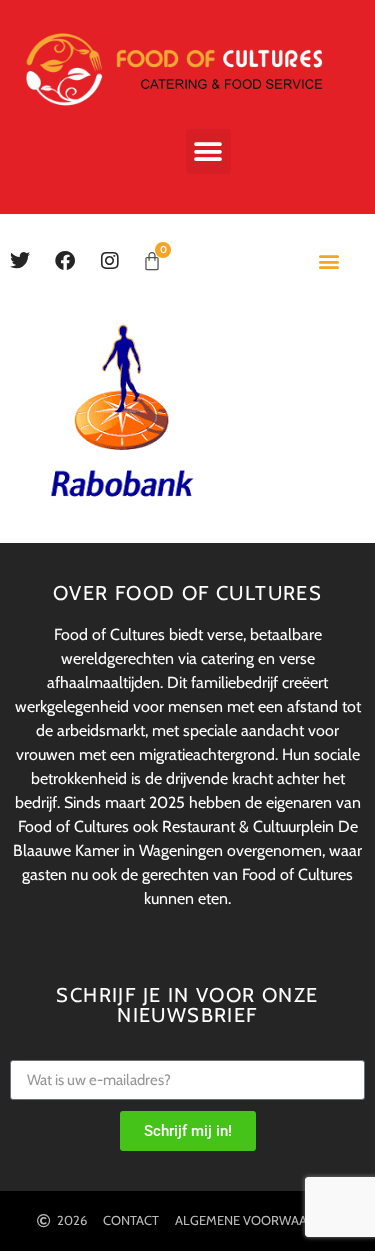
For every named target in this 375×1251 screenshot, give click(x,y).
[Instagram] (110, 261)
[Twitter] (20, 261)
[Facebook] (65, 261)
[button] (208, 151)
